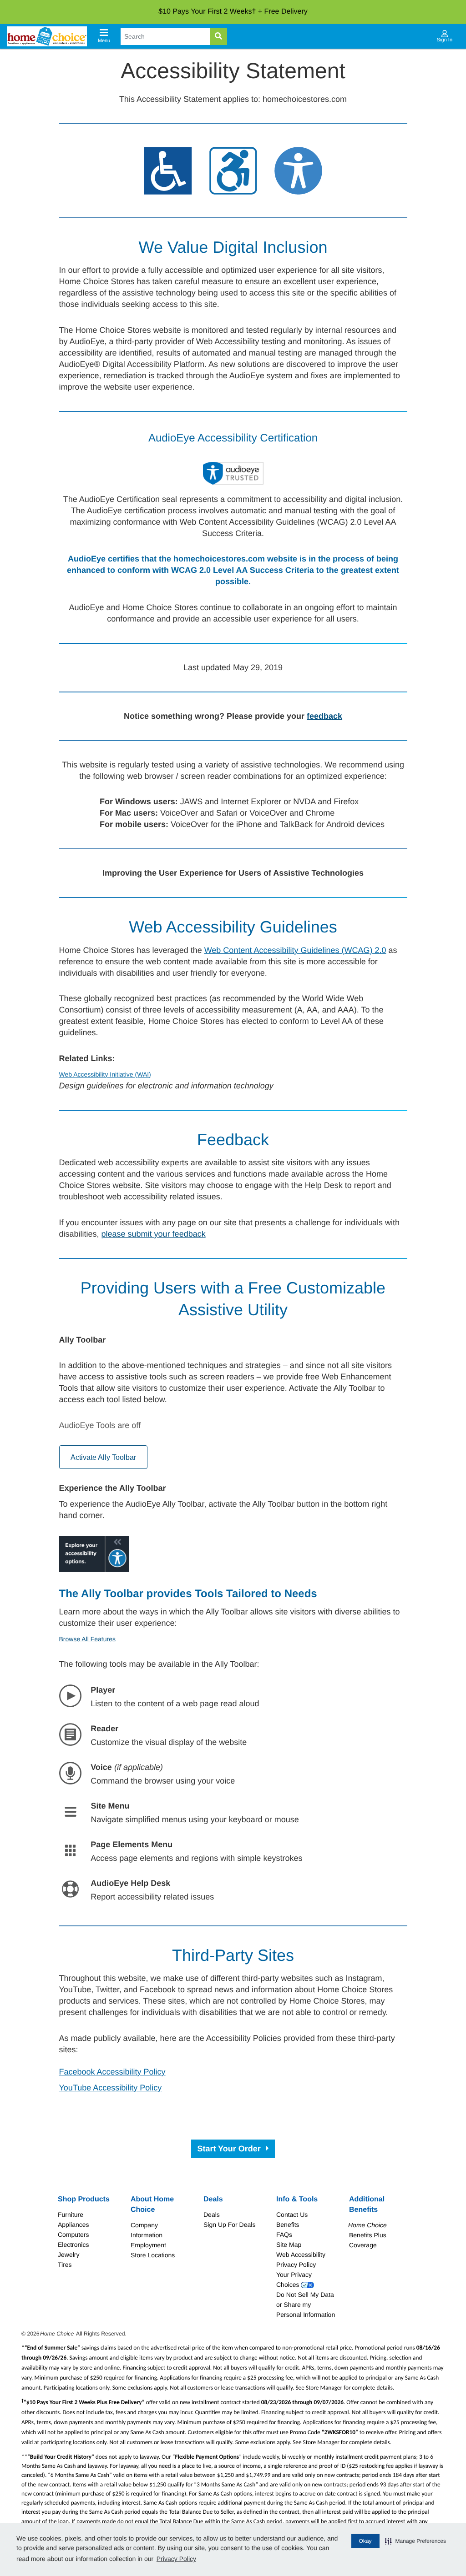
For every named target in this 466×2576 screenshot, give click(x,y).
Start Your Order (230, 2149)
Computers (73, 2235)
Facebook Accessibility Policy (112, 2072)
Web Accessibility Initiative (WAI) (105, 1074)
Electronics (73, 2245)
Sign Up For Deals (229, 2225)
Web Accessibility (301, 2255)
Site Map (289, 2245)
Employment (148, 2245)
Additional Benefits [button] (367, 2205)
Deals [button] (213, 2199)
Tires (65, 2265)
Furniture (71, 2215)
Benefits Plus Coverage (368, 2235)
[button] (415, 2541)
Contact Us (292, 2215)
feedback (324, 716)
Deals (212, 2215)
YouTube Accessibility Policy (111, 2088)
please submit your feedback (154, 1234)
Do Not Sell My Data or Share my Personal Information (306, 2305)
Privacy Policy (176, 2559)
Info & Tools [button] (297, 2199)
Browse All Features (88, 1639)
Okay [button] (365, 2541)
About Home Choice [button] (152, 2205)
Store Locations (153, 2255)
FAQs (284, 2235)
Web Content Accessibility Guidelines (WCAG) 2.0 (295, 950)
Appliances (73, 2225)
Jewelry (68, 2255)
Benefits (288, 2225)
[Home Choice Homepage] (47, 36)
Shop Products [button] (84, 2199)
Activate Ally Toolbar (103, 1457)
